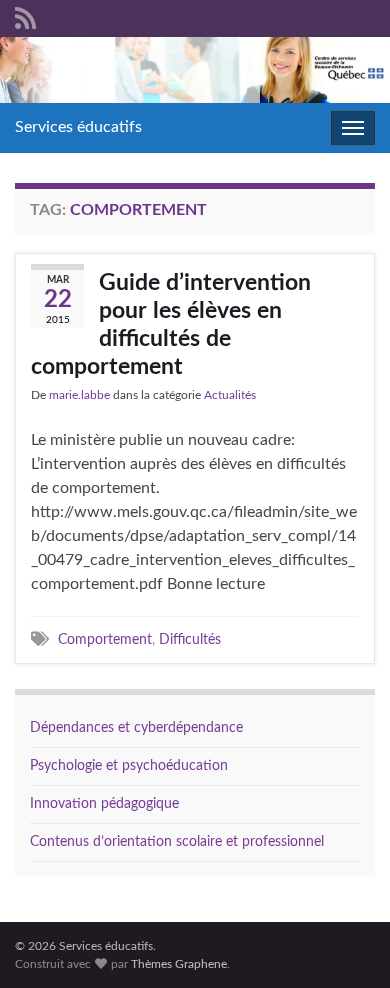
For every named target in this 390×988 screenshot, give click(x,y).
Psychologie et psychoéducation (129, 766)
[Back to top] (345, 943)
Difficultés (190, 639)
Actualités (230, 395)
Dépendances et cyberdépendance (136, 728)
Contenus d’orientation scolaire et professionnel (177, 842)
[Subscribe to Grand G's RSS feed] (25, 17)
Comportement (105, 639)
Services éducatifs (78, 127)
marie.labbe (79, 395)
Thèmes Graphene (179, 964)
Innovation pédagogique (104, 804)
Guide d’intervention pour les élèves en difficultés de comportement (171, 324)
